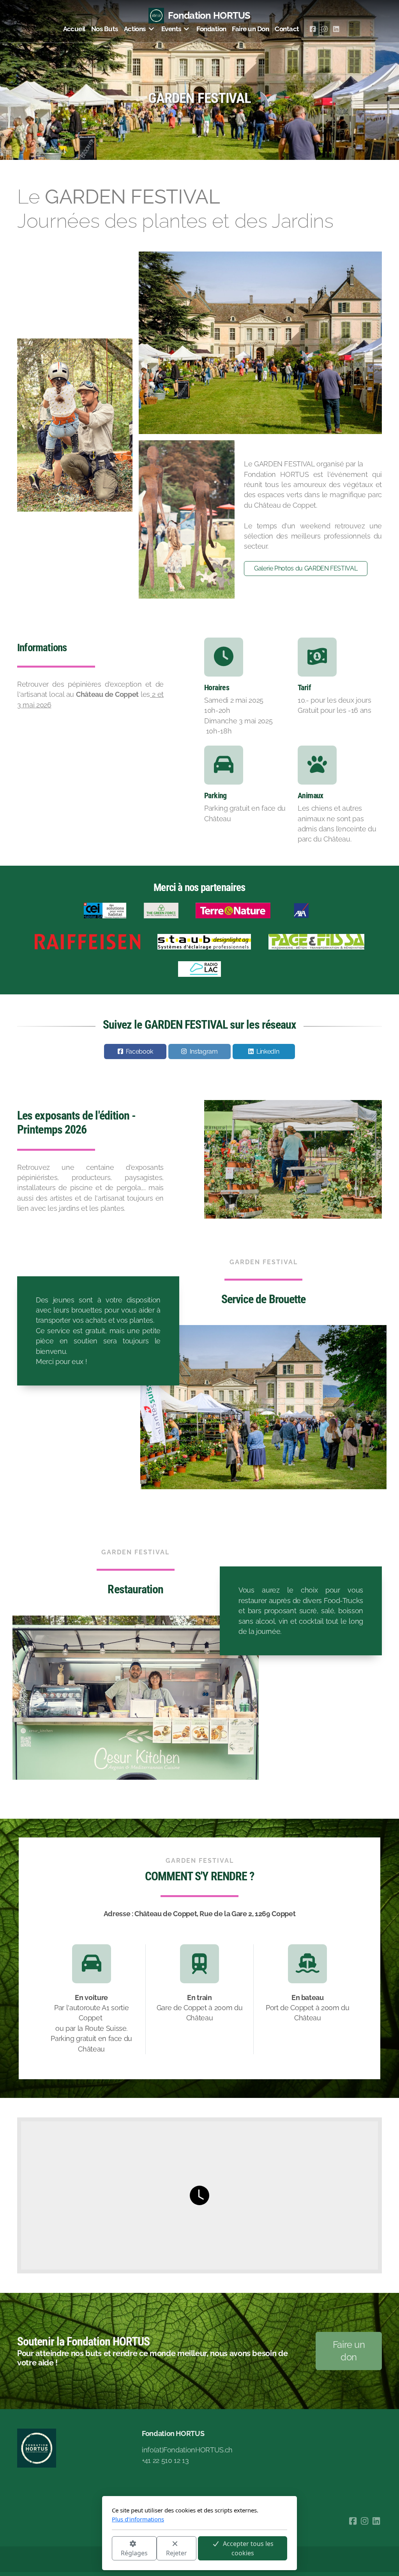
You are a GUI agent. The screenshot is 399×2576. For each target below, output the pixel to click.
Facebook (139, 1051)
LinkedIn (268, 1051)
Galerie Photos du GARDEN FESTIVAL (306, 568)
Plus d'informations (138, 2519)
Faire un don (349, 2351)
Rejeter (177, 2553)
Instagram (204, 1051)
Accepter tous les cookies (248, 2548)
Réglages (134, 2553)
